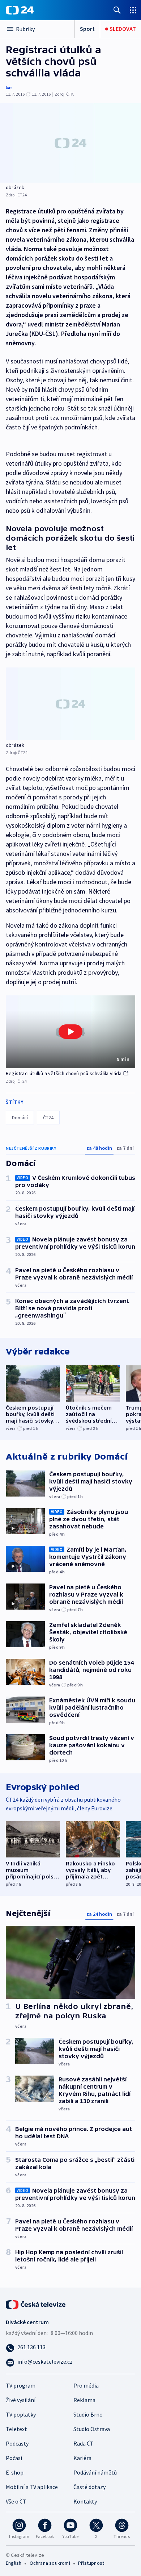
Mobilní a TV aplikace (32, 2487)
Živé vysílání (21, 2400)
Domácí (20, 1118)
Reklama (84, 2400)
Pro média (86, 2385)
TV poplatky (21, 2414)
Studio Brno (88, 2414)
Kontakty (85, 2501)
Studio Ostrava (92, 2429)
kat (9, 88)
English (14, 2563)
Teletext (16, 2429)
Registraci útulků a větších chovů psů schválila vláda (64, 1073)
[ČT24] (20, 10)
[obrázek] (70, 143)
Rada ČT (84, 2443)
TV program (21, 2385)
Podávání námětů (95, 2472)
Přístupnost (91, 2563)
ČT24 (48, 1118)
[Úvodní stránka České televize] (36, 2304)
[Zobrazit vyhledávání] (117, 10)
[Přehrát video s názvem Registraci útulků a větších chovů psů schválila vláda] (70, 1032)
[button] (70, 1032)
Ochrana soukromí (50, 2563)
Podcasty (17, 2443)
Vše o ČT (16, 2501)
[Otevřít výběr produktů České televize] (133, 10)
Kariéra (82, 2458)
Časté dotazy (89, 2487)
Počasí (14, 2458)
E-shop (15, 2472)
